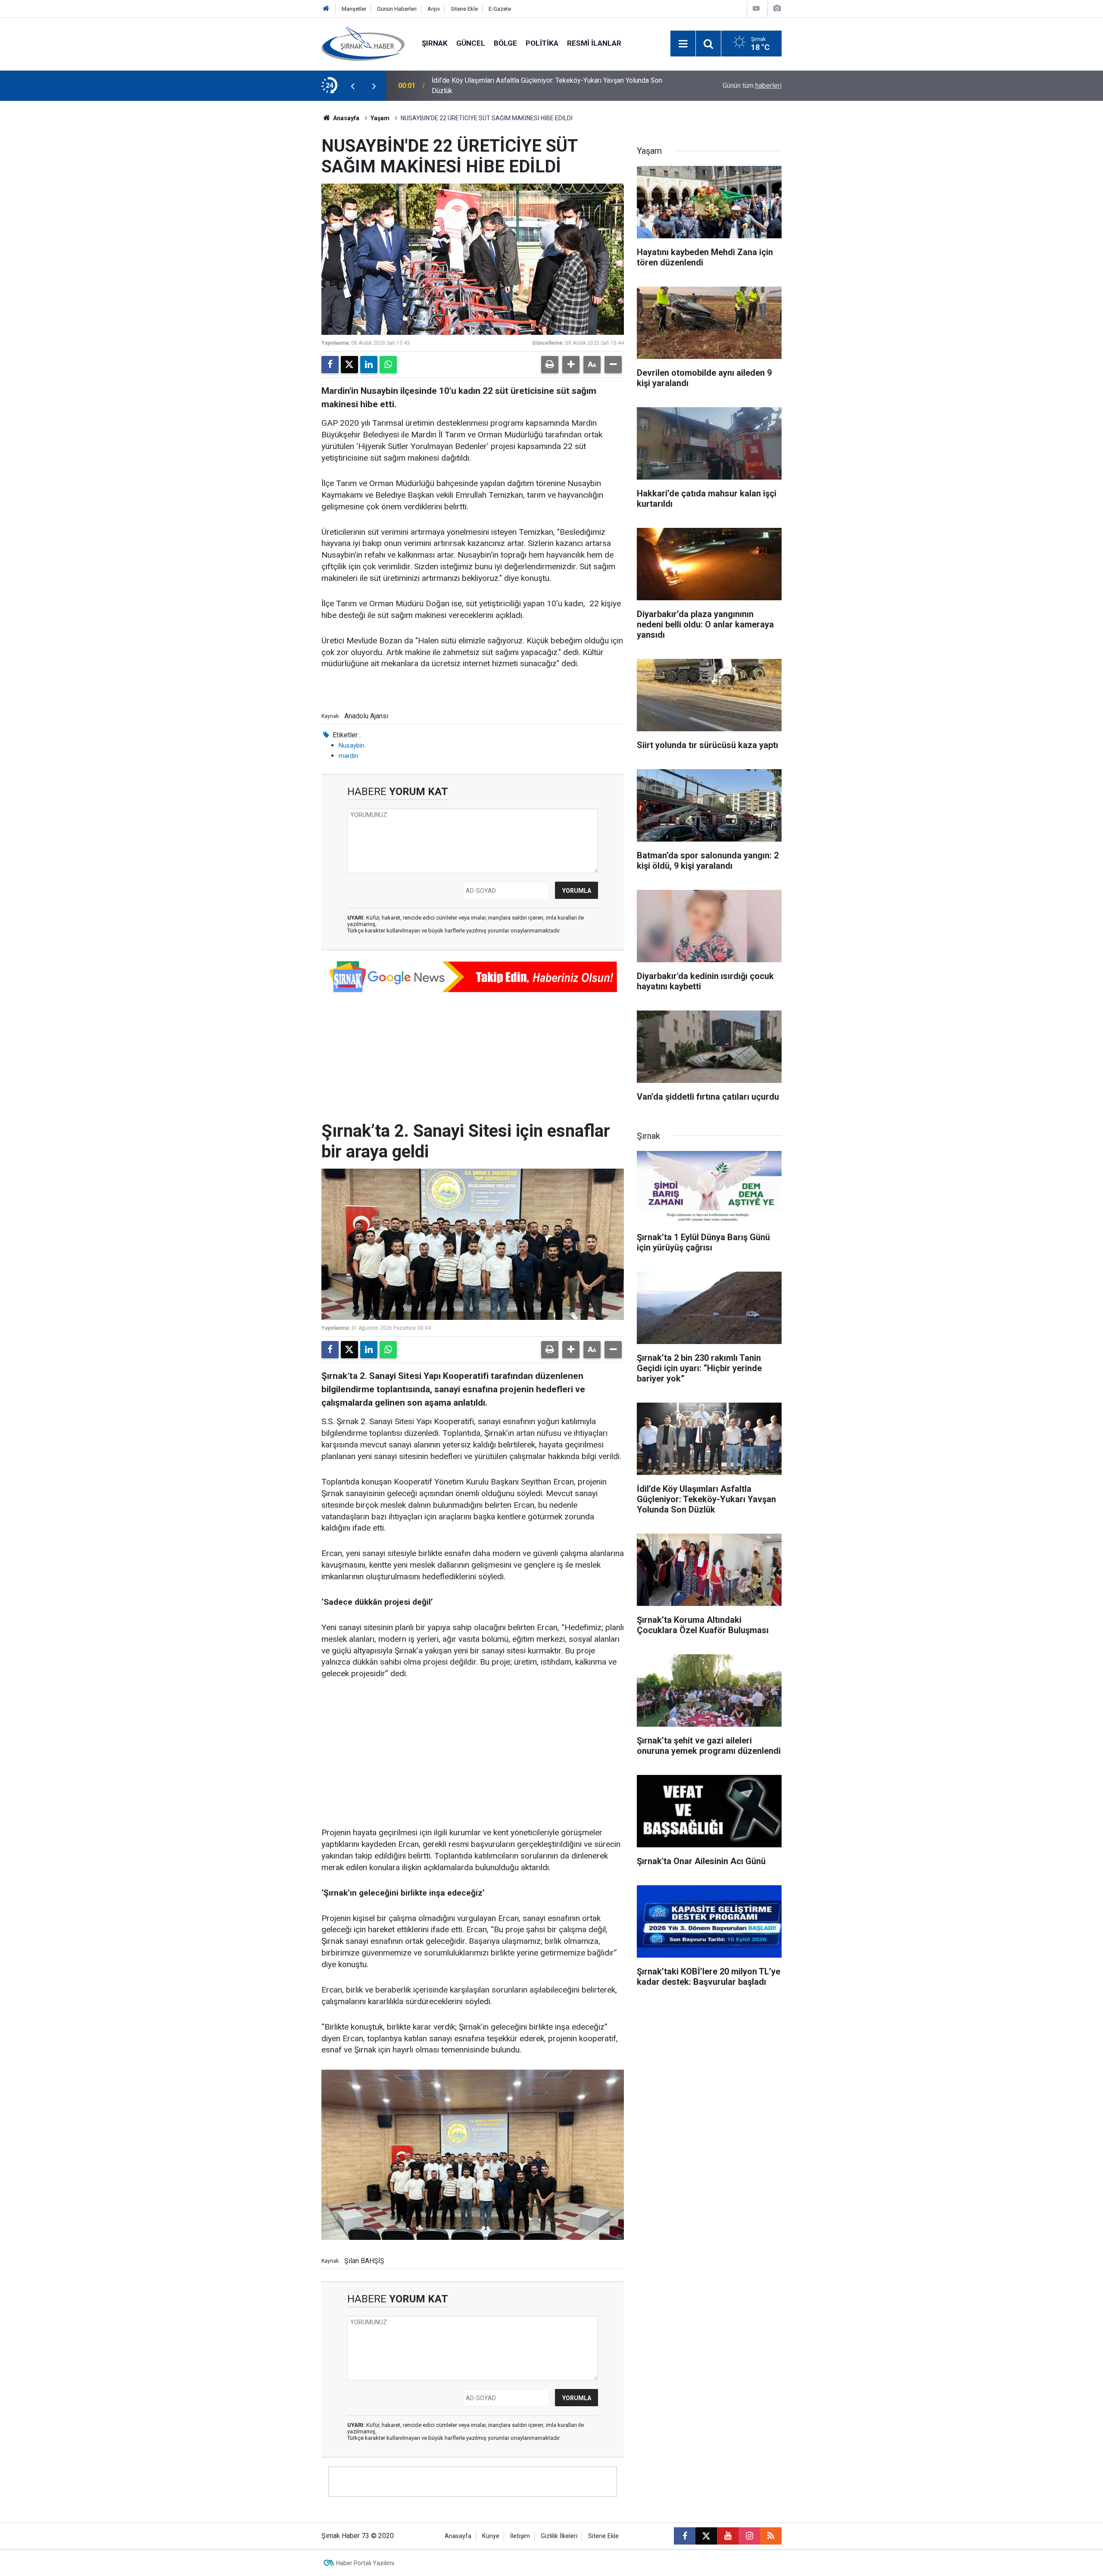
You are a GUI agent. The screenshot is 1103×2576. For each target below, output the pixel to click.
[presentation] (352, 86)
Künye (491, 2536)
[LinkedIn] (369, 365)
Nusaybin (352, 745)
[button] (571, 365)
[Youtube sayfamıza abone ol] (728, 2536)
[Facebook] (330, 365)
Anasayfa (346, 118)
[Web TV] (756, 8)
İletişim (520, 2536)
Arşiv (434, 9)
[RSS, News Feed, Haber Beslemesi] (771, 2536)
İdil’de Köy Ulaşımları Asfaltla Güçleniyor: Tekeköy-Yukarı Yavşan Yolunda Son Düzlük (547, 86)
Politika (542, 43)
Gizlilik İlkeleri (559, 2536)
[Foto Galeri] (777, 8)
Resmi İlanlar (594, 43)
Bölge (505, 43)
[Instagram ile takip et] (749, 2536)
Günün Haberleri (397, 9)
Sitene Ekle (464, 9)
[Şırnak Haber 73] (363, 43)
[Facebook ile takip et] (685, 2536)
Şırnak (435, 43)
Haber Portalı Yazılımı (365, 2563)
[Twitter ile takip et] (706, 2536)
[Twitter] (349, 365)
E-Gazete (500, 9)
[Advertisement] (473, 1754)
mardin (348, 756)
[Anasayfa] (326, 9)
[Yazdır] (550, 365)
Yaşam (380, 118)
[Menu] (683, 44)
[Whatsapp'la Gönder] (388, 365)
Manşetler (354, 9)
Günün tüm (752, 86)
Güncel (471, 43)
